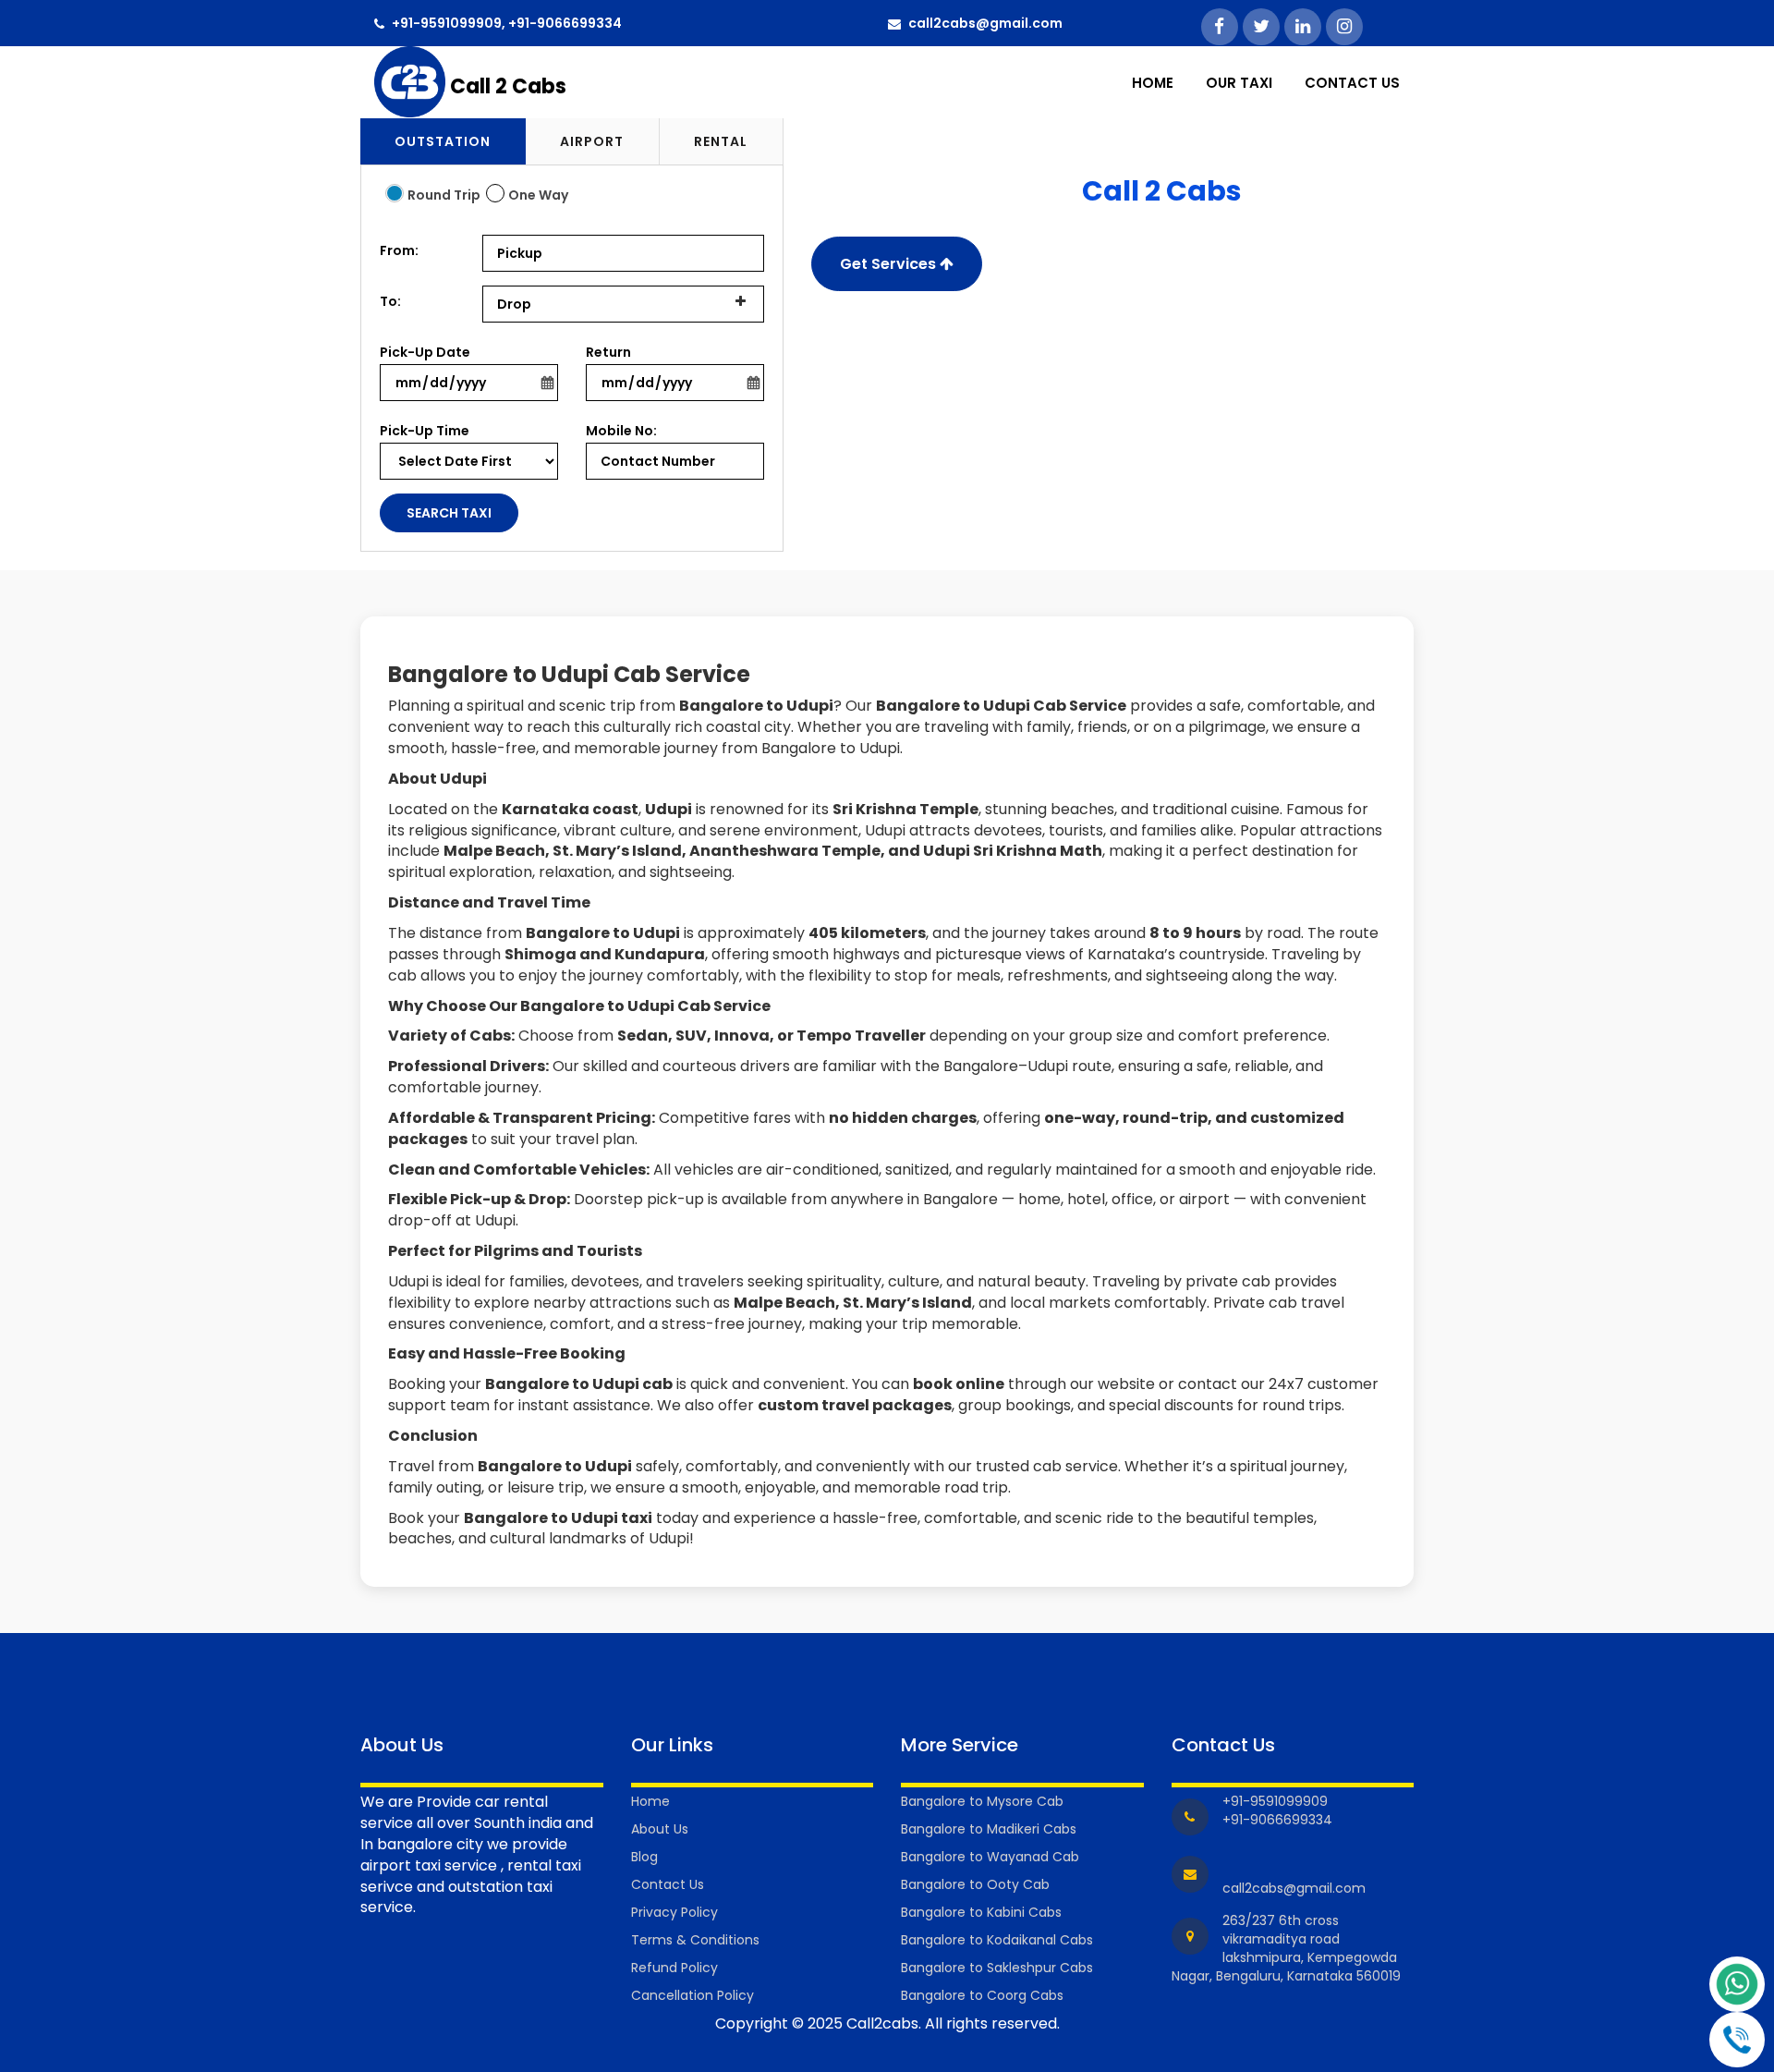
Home (1153, 83)
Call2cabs (882, 2023)
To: (390, 301)
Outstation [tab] (443, 141)
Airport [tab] (592, 141)
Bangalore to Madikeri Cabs (989, 1829)
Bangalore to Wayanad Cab (990, 1857)
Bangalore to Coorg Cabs (982, 1995)
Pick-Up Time (425, 431)
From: (399, 250)
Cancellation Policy (693, 1995)
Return (608, 352)
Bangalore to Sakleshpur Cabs (997, 1968)
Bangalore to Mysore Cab (982, 1801)
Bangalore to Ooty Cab (975, 1884)
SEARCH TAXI (449, 513)
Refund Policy (674, 1968)
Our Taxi (1239, 83)
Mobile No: (621, 431)
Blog (644, 1857)
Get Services (890, 264)
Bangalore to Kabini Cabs (981, 1912)
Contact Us (1352, 83)
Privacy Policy (674, 1912)
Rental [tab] (721, 141)
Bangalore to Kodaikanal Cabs (997, 1940)
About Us (660, 1829)
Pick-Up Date (425, 352)
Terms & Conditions (695, 1940)
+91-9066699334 (565, 23)
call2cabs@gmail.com (985, 23)
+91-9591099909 (447, 23)
